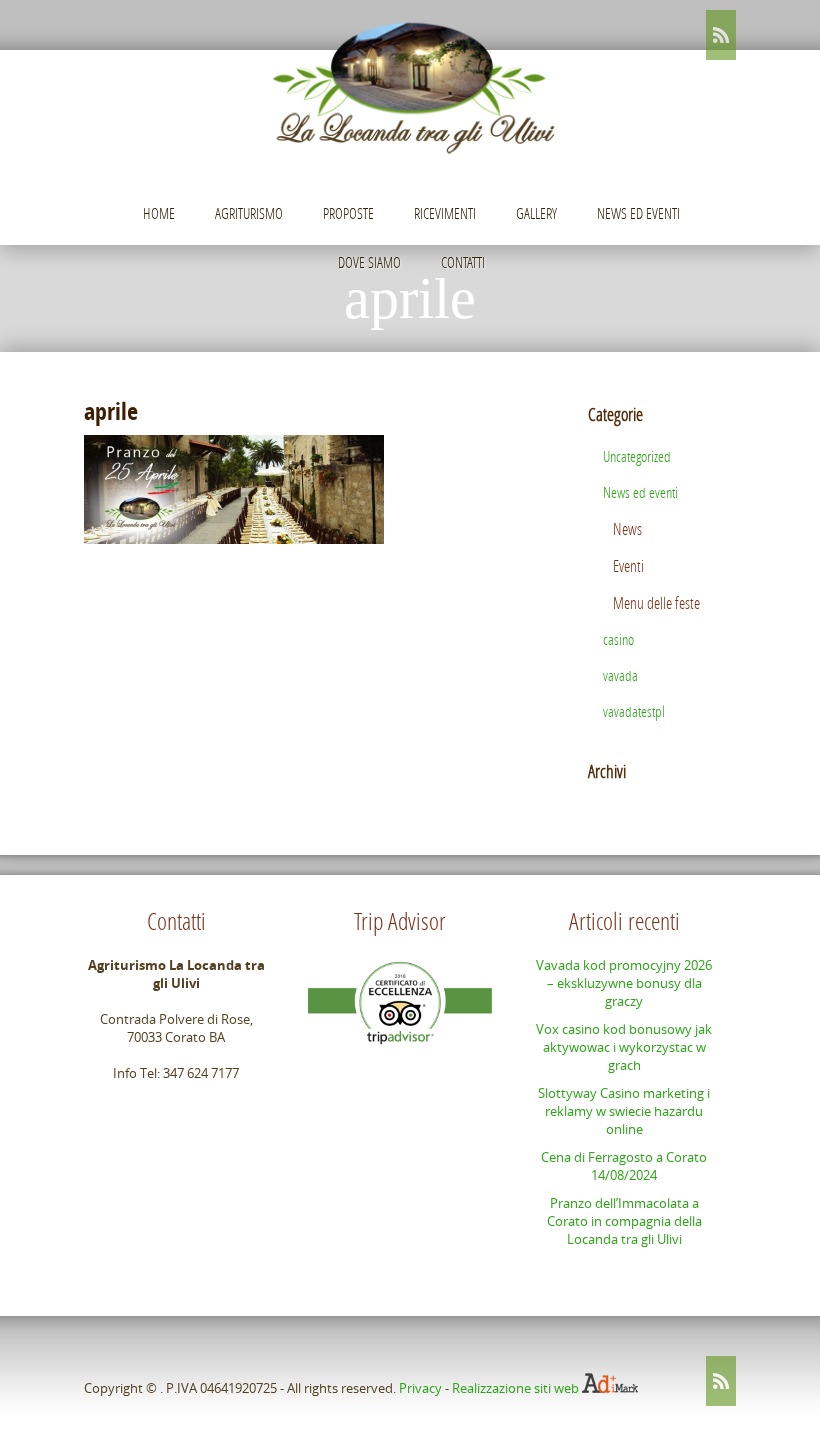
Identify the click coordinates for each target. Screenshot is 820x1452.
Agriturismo (249, 213)
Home (159, 213)
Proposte (348, 213)
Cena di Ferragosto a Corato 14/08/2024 (624, 1166)
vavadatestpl (634, 711)
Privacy (420, 1388)
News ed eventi (638, 213)
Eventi (628, 565)
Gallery (536, 213)
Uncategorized (637, 456)
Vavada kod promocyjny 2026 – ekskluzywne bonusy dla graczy (624, 983)
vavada (620, 675)
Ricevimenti (445, 213)
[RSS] (721, 35)
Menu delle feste (656, 602)
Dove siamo (369, 262)
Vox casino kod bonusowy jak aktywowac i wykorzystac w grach (624, 1047)
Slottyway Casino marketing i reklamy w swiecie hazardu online (624, 1111)
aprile (111, 411)
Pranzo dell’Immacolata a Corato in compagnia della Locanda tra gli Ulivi (624, 1221)
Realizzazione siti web (515, 1388)
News (627, 528)
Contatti (463, 262)
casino (618, 639)
